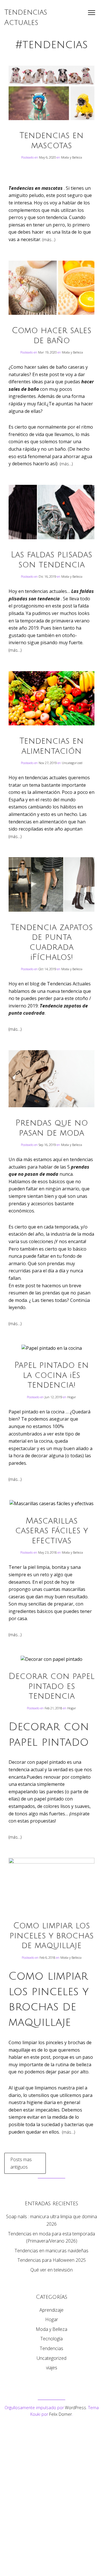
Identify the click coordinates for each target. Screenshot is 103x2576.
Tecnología (51, 2339)
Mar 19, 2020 (48, 352)
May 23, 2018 (48, 1552)
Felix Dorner (61, 2414)
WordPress (76, 2408)
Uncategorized (72, 763)
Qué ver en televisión (51, 2270)
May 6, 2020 (48, 157)
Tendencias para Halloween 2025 (52, 2260)
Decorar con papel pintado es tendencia (51, 1686)
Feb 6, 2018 (48, 1957)
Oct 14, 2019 (48, 969)
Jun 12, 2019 (54, 1397)
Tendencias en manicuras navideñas (51, 2251)
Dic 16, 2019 (48, 576)
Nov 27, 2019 (48, 763)
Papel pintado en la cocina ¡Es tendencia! (51, 1375)
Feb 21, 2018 (54, 1708)
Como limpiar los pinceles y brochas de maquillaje (51, 1936)
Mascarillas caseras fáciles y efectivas (51, 1531)
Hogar (72, 1397)
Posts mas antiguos (21, 2163)
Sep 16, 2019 (48, 1145)
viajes (52, 2368)
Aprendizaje (51, 2310)
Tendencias (51, 2348)
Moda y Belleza (72, 157)
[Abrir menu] (92, 13)
